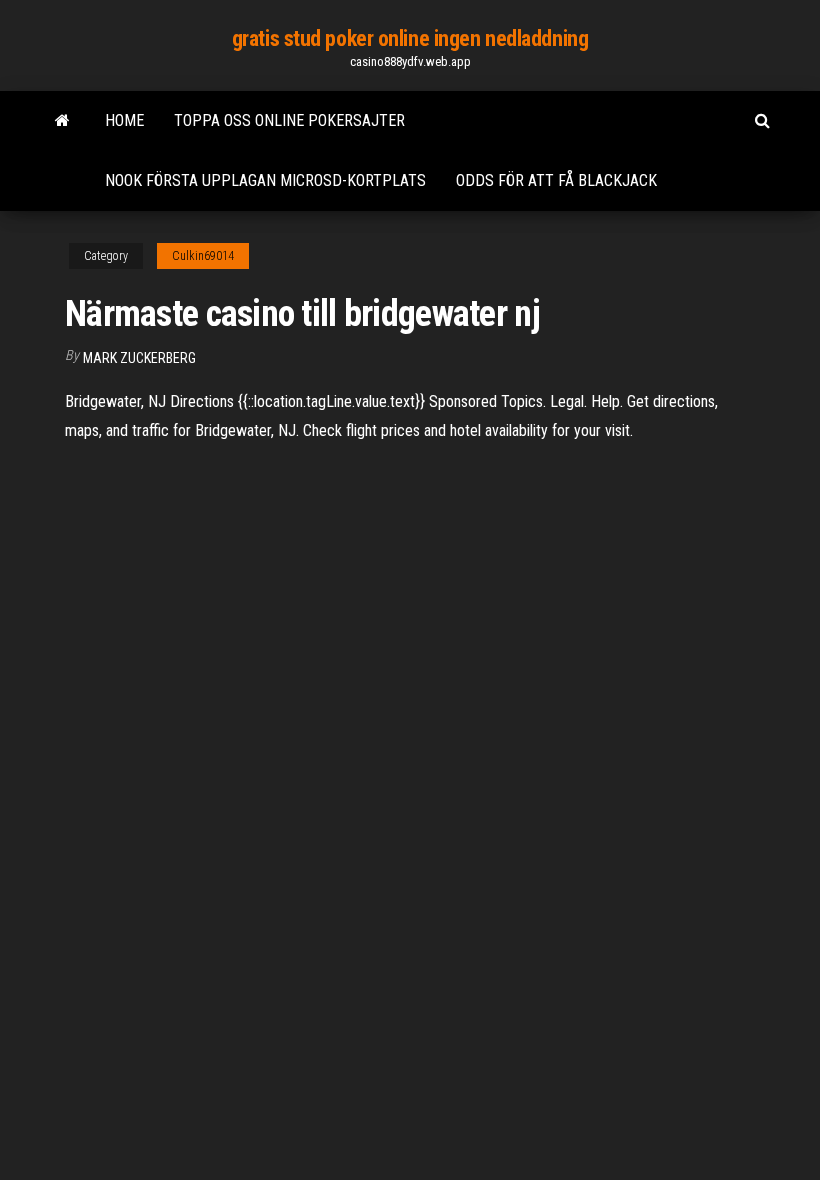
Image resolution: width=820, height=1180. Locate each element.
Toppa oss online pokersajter (289, 120)
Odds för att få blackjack (556, 180)
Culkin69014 (203, 256)
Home (124, 120)
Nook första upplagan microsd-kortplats (265, 180)
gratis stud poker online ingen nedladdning (410, 38)
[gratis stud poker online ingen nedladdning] (62, 121)
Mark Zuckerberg (139, 358)
